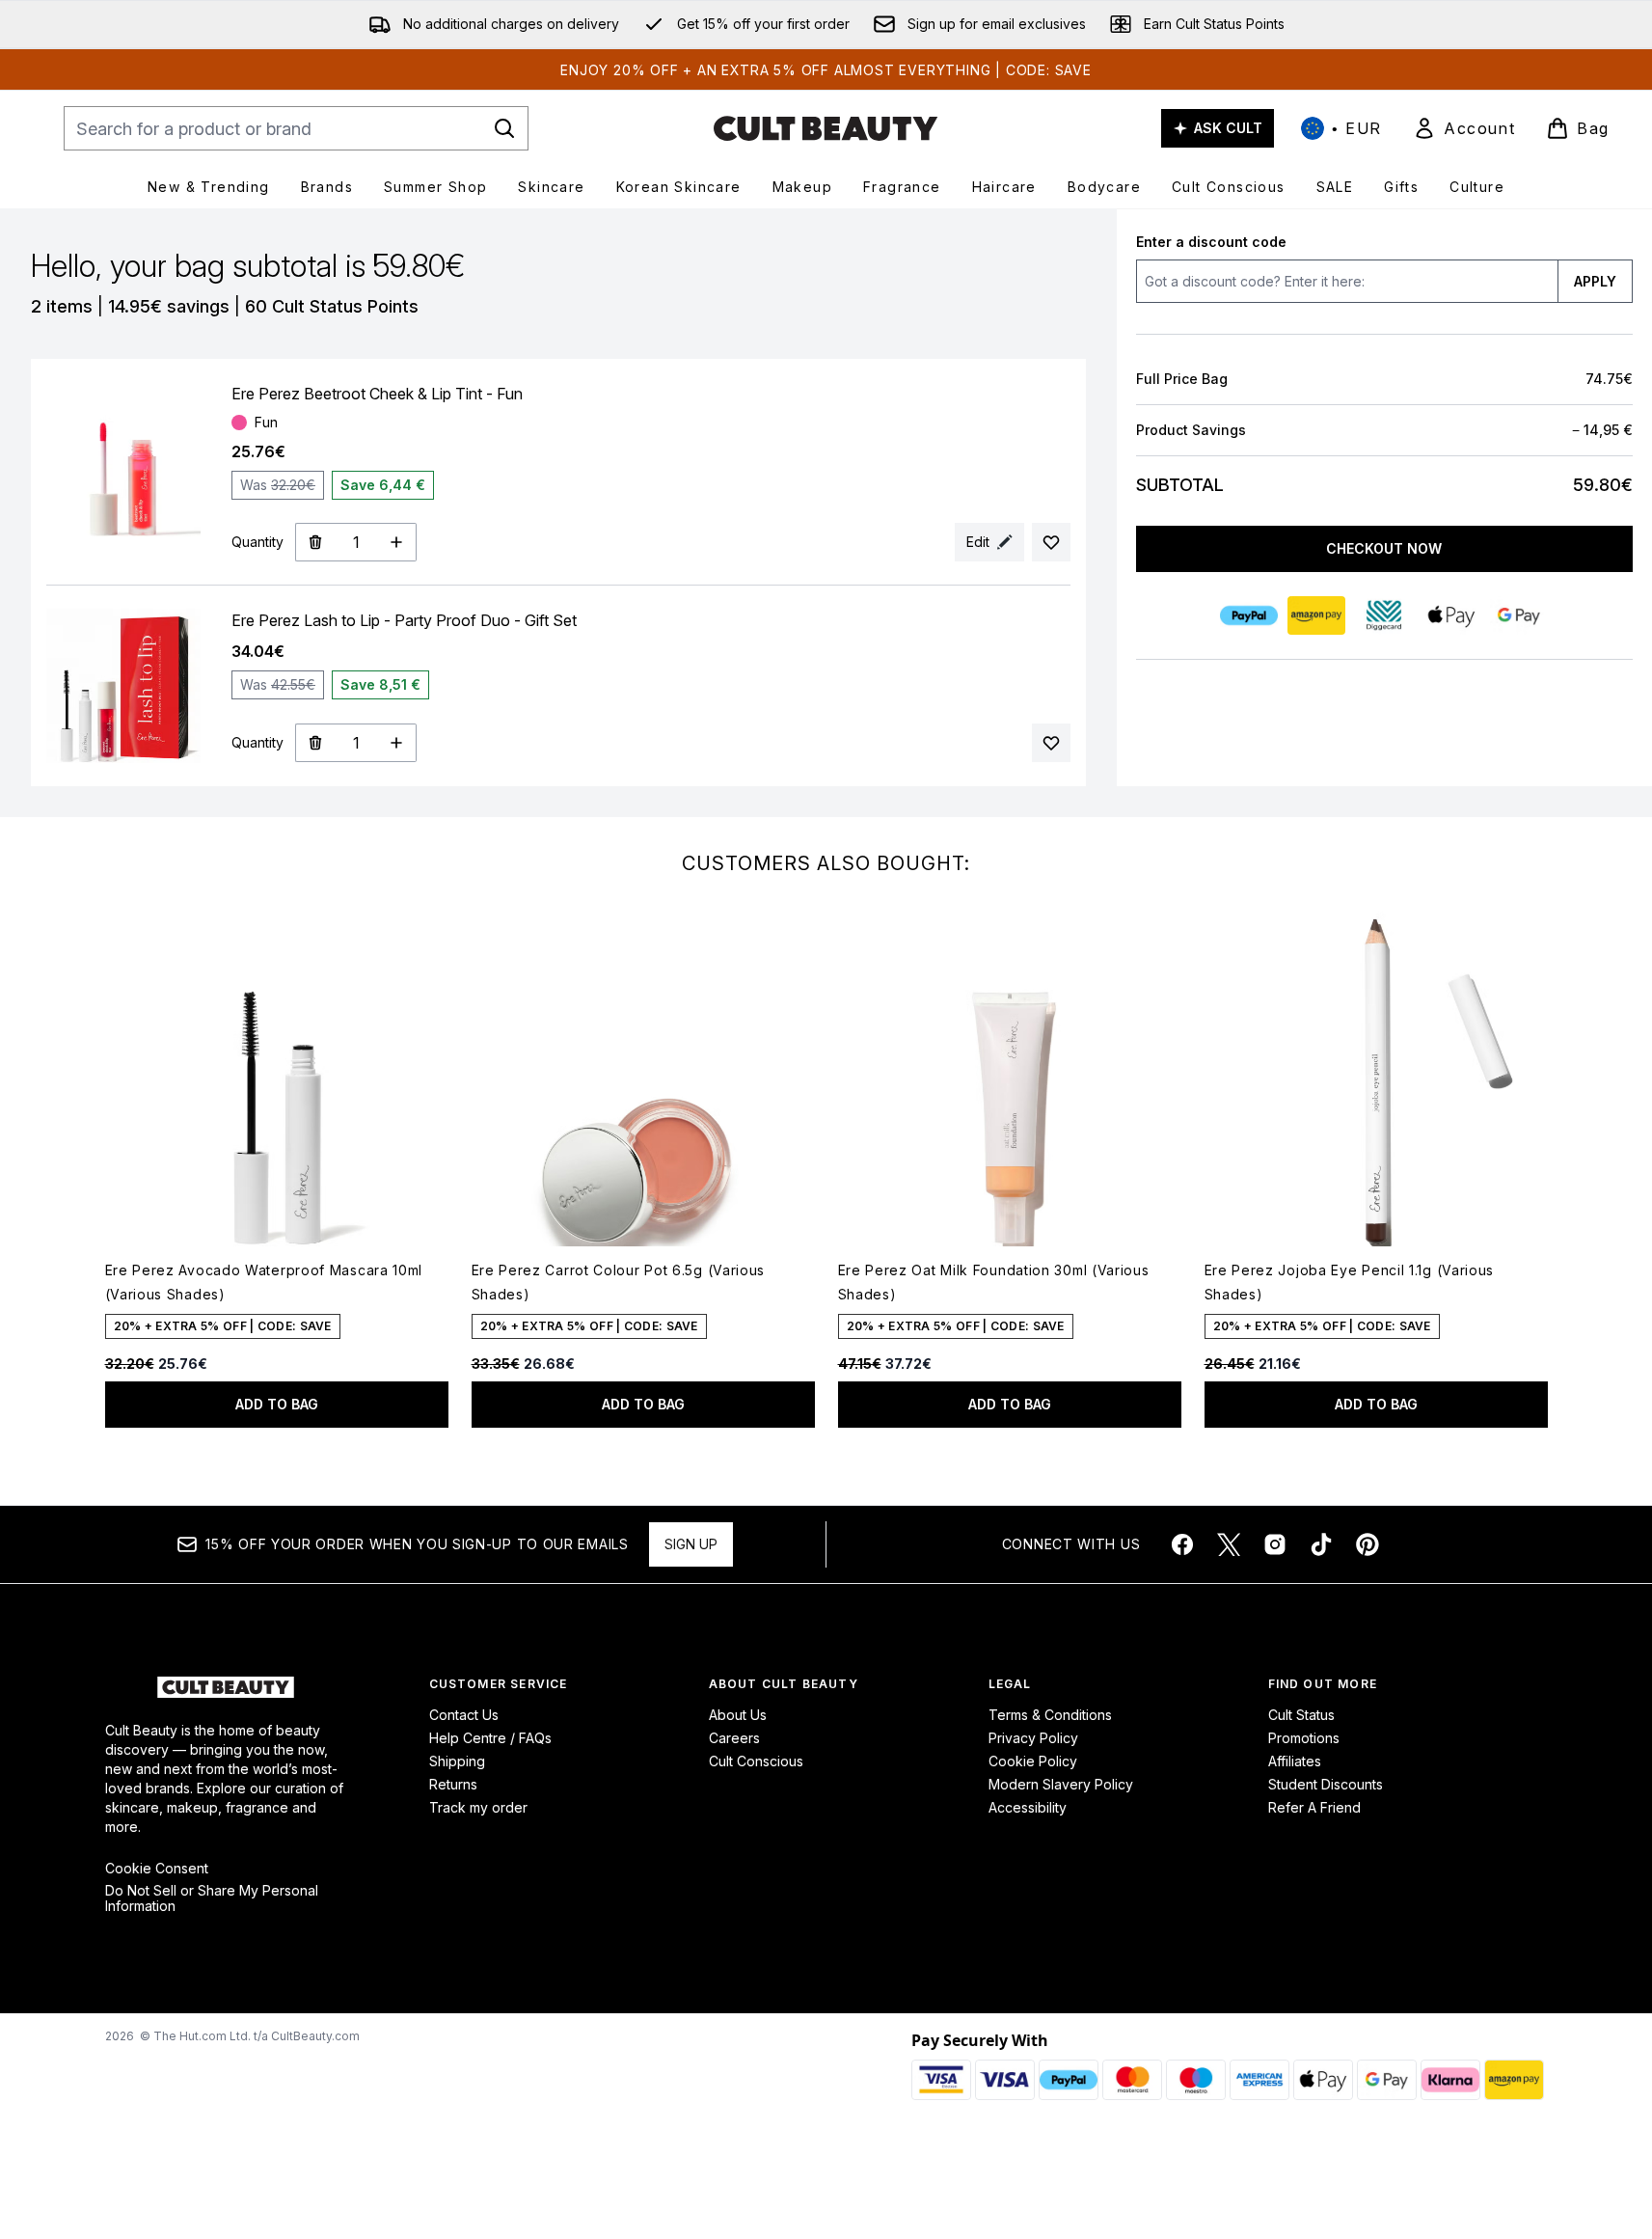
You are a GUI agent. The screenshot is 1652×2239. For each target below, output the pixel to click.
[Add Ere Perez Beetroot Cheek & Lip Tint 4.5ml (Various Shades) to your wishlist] (1051, 542)
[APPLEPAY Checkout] (1452, 615)
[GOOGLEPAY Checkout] (1520, 615)
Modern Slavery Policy (1061, 1784)
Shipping (457, 1761)
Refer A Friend (1314, 1807)
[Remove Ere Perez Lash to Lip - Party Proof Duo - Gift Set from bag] (315, 743)
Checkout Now (1385, 548)
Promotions (1304, 1738)
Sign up (691, 1544)
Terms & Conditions (1050, 1715)
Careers (734, 1738)
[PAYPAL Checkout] (1250, 615)
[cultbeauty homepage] (826, 128)
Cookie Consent (157, 1869)
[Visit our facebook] (1182, 1544)
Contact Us (464, 1715)
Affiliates (1295, 1761)
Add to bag (277, 1404)
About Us (738, 1715)
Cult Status (1301, 1715)
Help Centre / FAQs (490, 1738)
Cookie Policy (1033, 1761)
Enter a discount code (1211, 242)
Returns (453, 1784)
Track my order (478, 1807)
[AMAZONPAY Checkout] (1317, 615)
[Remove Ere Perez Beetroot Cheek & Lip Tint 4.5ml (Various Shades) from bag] (315, 542)
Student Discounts (1326, 1784)
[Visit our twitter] (1229, 1544)
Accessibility (1028, 1807)
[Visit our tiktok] (1321, 1544)
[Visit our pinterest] (1368, 1544)
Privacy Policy (1033, 1738)
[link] (1464, 128)
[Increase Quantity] (397, 542)
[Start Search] (504, 128)
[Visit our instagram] (1275, 1544)
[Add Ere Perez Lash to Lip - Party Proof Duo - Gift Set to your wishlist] (1051, 743)
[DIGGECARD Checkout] (1385, 615)
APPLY (1595, 281)
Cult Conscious (756, 1761)
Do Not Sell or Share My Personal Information (212, 1898)
